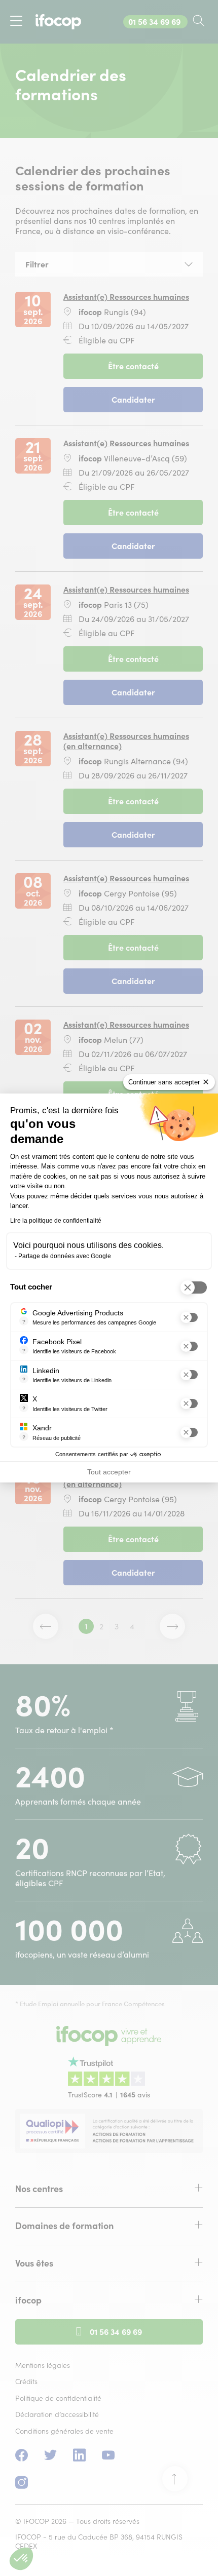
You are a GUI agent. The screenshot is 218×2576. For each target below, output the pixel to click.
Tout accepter (109, 1472)
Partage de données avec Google (65, 1256)
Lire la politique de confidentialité (56, 1221)
